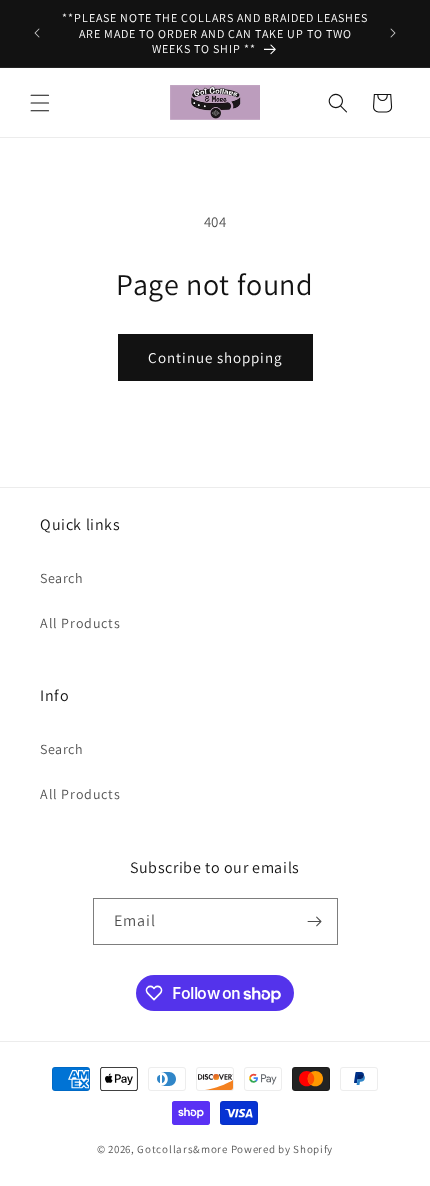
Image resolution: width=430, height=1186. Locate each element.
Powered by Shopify (282, 1149)
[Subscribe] (315, 921)
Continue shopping (215, 357)
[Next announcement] (393, 33)
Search (62, 578)
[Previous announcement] (37, 33)
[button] (40, 103)
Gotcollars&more (182, 1149)
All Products (80, 623)
